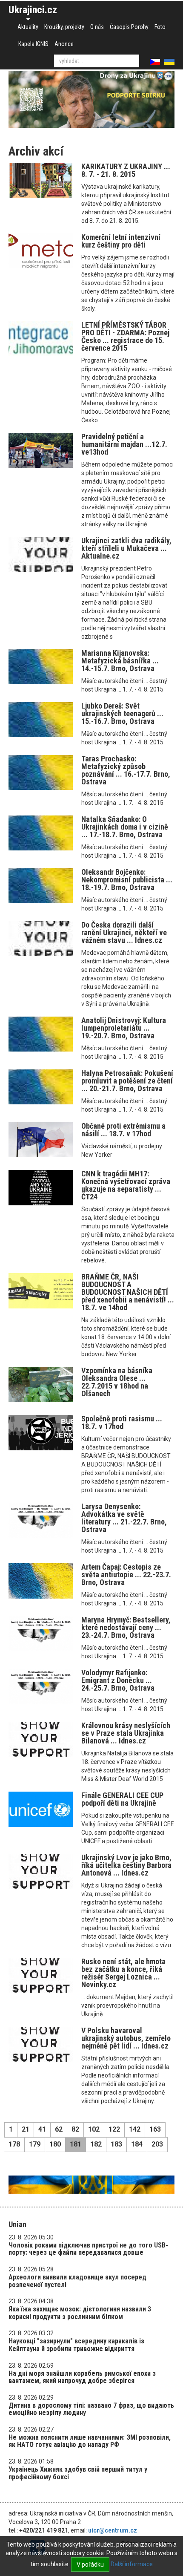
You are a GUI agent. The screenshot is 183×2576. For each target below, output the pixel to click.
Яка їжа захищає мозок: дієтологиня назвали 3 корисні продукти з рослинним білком (80, 2313)
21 (26, 2129)
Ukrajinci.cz (33, 10)
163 (155, 2129)
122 (114, 2129)
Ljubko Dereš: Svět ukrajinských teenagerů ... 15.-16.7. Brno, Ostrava (122, 713)
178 (14, 2144)
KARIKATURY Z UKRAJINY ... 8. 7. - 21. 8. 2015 (126, 170)
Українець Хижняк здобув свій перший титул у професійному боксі (78, 2473)
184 (137, 2144)
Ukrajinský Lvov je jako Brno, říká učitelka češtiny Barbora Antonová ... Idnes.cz (126, 1865)
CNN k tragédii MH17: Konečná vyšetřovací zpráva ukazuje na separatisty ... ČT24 (126, 1185)
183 (116, 2144)
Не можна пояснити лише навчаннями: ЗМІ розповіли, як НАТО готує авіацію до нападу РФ (90, 2441)
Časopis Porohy (129, 27)
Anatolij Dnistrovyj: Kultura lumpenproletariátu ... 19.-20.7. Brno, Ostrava (124, 1028)
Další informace (132, 2564)
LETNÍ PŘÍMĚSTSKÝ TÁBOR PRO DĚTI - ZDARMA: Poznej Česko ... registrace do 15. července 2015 (125, 336)
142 (135, 2129)
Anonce (64, 44)
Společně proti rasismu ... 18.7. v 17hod (122, 1422)
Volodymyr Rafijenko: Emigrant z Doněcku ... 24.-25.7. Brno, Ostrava (118, 1680)
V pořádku (90, 2564)
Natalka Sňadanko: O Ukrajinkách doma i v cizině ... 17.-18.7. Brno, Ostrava (125, 827)
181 (76, 2144)
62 (59, 2129)
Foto (160, 27)
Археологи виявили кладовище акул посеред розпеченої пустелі (77, 2281)
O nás (97, 27)
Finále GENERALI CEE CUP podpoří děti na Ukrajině (122, 1799)
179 (35, 2144)
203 (157, 2144)
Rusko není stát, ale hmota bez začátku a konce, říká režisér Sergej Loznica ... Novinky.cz (123, 1973)
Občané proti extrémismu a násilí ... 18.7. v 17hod (123, 1130)
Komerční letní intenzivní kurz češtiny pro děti (121, 241)
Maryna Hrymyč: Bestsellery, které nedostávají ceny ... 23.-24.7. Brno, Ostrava (126, 1627)
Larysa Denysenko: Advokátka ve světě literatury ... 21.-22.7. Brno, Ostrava (124, 1518)
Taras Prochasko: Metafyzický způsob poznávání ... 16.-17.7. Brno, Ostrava (126, 770)
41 (42, 2129)
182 (96, 2144)
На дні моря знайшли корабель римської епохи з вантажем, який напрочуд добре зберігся (82, 2377)
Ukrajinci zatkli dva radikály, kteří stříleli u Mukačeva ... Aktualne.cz (126, 548)
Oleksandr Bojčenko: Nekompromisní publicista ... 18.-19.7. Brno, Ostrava (127, 880)
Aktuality (28, 27)
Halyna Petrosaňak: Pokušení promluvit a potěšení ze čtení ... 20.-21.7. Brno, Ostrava (127, 1081)
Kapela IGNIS (33, 44)
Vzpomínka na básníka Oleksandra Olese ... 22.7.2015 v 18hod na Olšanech (117, 1382)
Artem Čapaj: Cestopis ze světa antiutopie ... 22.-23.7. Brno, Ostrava (126, 1575)
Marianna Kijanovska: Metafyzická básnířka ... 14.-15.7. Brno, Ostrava (120, 661)
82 (75, 2129)
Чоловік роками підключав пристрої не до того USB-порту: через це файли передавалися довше (88, 2249)
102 (94, 2129)
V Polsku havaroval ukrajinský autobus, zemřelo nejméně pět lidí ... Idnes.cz (126, 2038)
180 (55, 2144)
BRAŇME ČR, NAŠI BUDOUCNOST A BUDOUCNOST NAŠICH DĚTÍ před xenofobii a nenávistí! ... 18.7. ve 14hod (128, 1292)
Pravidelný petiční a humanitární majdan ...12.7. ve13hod (124, 444)
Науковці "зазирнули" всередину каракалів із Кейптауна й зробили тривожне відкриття (76, 2345)
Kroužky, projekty (64, 27)
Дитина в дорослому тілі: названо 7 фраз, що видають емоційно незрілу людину (91, 2409)
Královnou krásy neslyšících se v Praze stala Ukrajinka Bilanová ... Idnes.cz (126, 1733)
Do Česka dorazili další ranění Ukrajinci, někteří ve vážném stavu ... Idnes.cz (124, 932)
